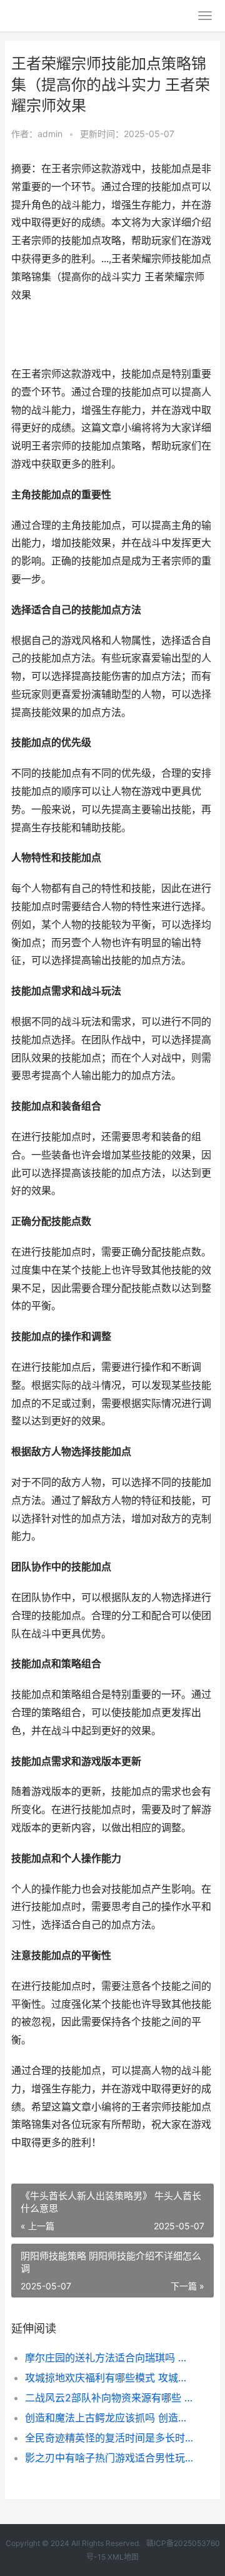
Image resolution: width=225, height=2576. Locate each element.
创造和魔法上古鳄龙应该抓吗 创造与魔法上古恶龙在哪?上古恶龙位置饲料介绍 (110, 2418)
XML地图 (123, 2557)
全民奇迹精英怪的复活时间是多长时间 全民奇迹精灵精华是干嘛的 (110, 2438)
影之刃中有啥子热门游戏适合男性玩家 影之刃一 (110, 2458)
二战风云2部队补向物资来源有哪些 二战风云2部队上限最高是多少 (110, 2398)
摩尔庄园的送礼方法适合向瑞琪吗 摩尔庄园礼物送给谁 (110, 2358)
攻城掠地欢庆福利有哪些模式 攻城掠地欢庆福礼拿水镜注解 (110, 2378)
